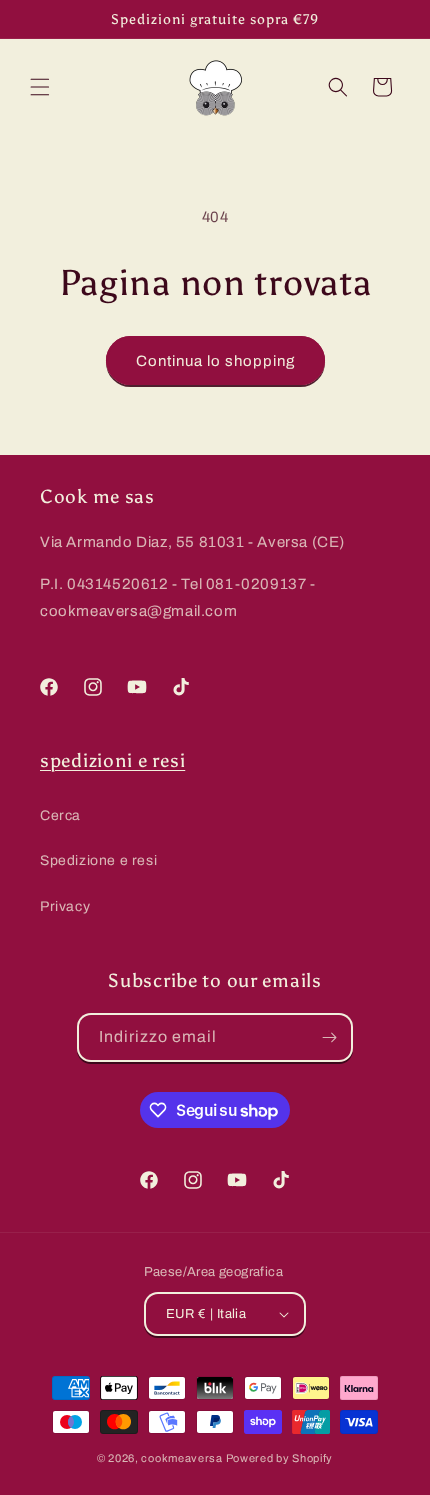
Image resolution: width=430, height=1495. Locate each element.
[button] (40, 87)
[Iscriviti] (329, 1037)
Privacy (65, 906)
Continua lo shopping (215, 361)
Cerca (60, 815)
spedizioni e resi (112, 760)
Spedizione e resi (98, 860)
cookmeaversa (181, 1458)
